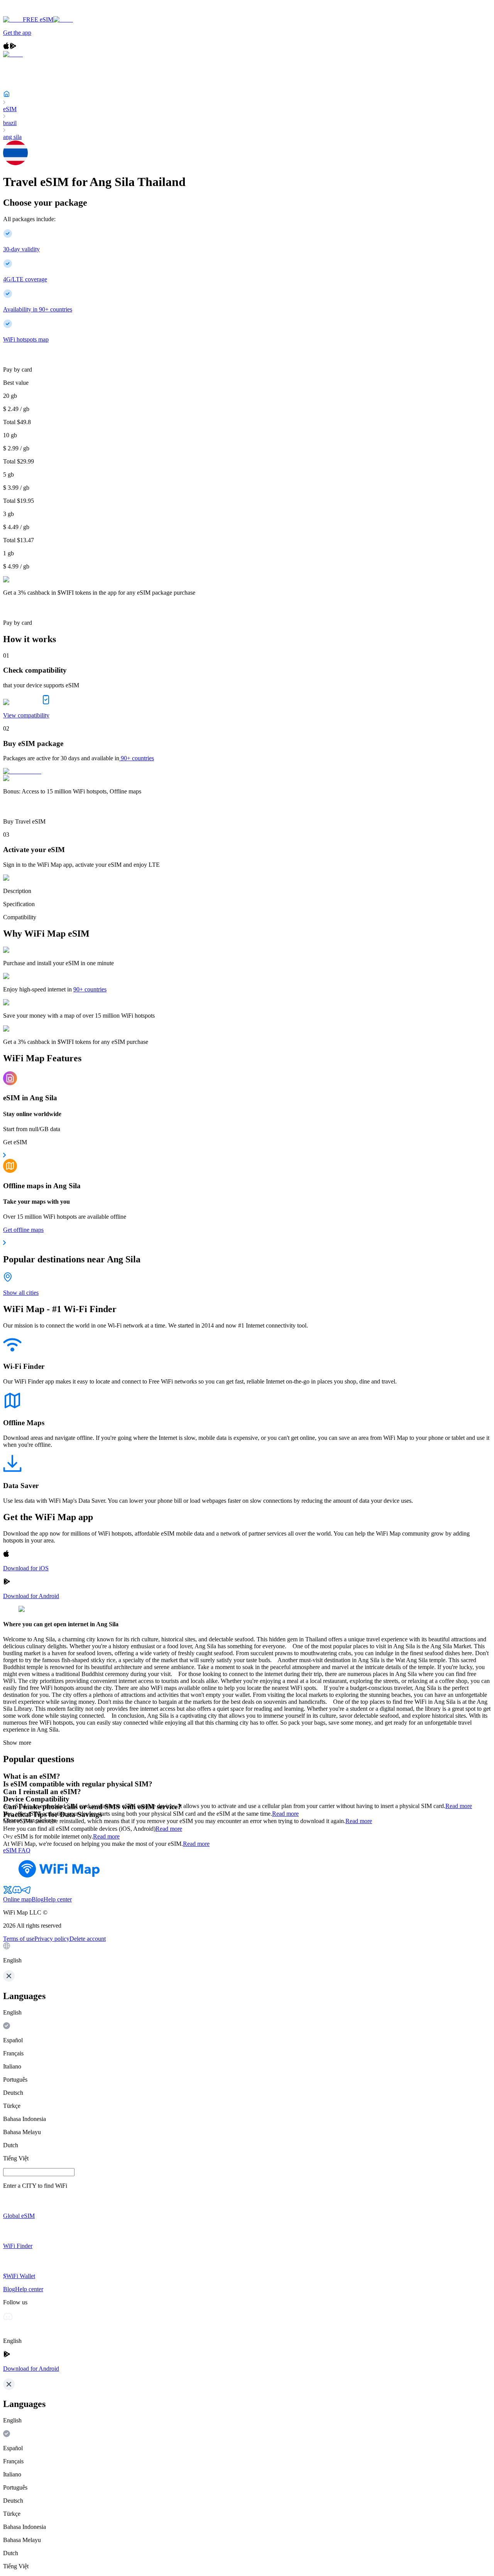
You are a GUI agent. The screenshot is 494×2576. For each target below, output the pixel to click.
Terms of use (19, 1939)
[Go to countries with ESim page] (22, 771)
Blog (38, 1899)
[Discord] (17, 1892)
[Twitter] (8, 1892)
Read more (459, 1806)
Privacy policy (52, 1939)
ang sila (12, 137)
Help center (58, 1899)
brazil (10, 123)
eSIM (10, 109)
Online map (17, 1899)
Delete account (88, 1939)
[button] (247, 1953)
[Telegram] (26, 1892)
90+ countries (137, 758)
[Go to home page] (30, 13)
